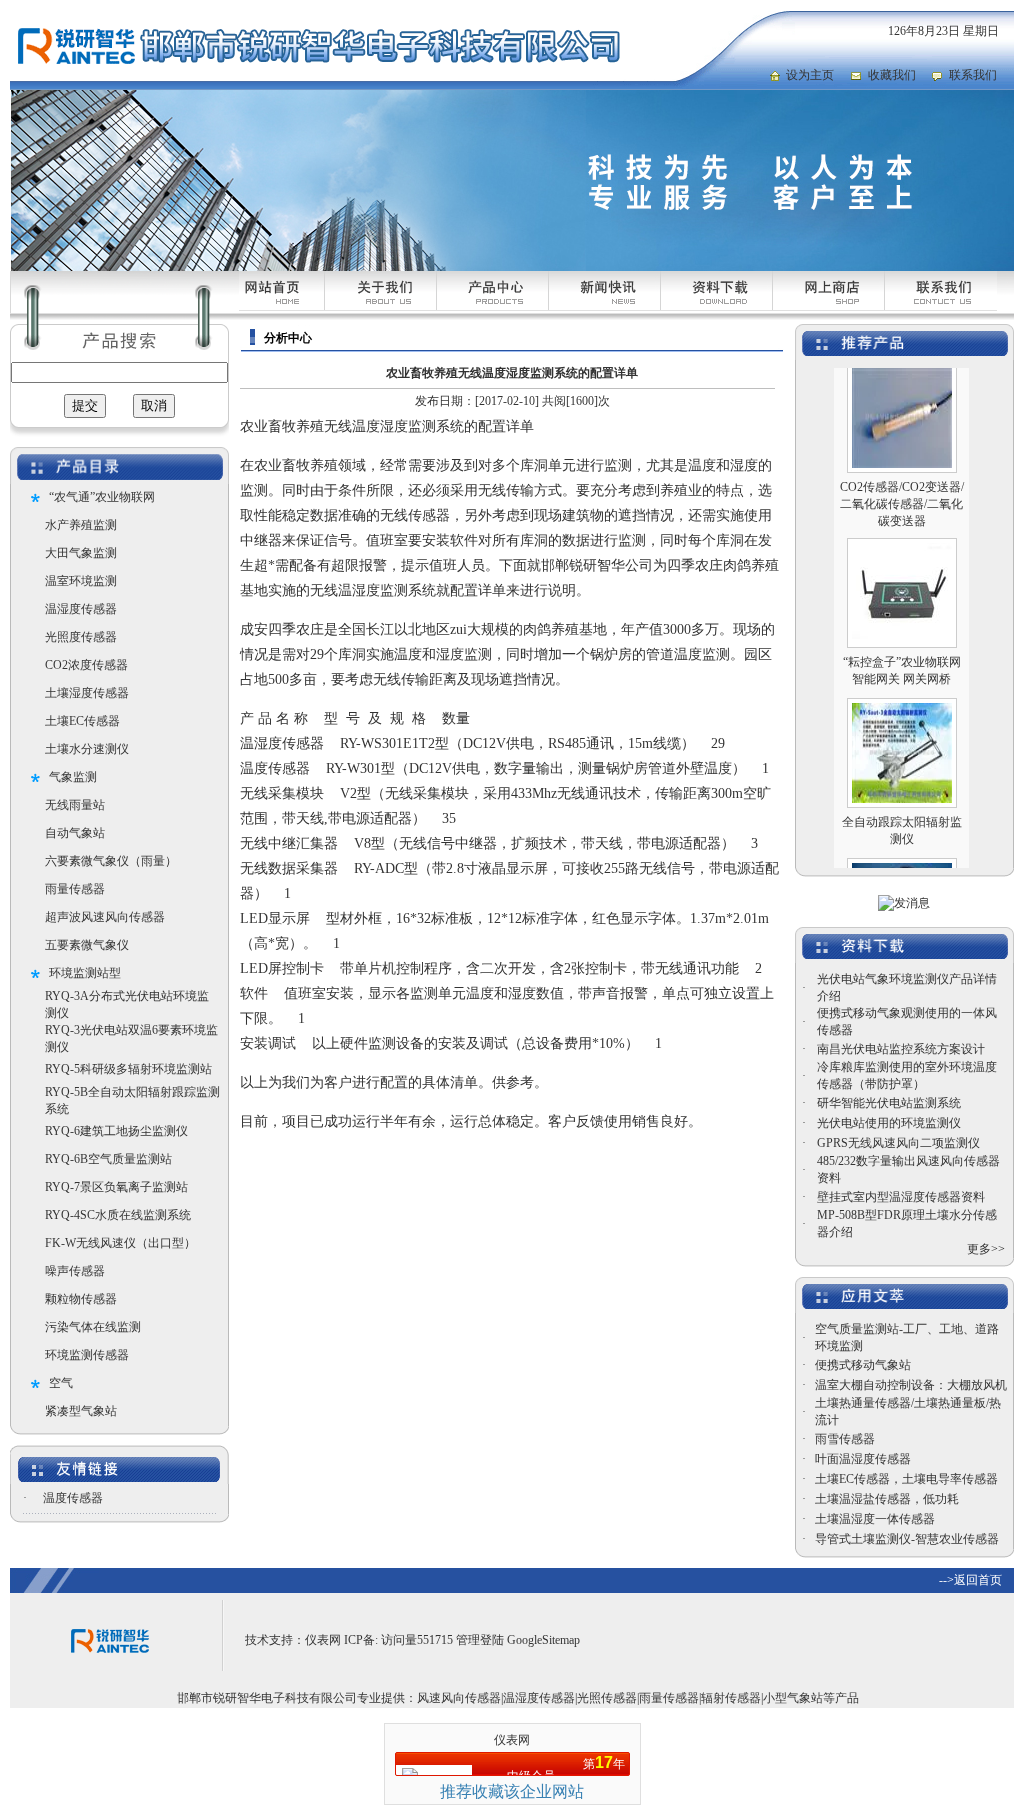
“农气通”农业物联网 (102, 497)
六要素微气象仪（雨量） (111, 861)
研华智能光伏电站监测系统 (889, 1103)
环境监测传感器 (87, 1355)
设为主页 (810, 75)
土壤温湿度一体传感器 (875, 1519)
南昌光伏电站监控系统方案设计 (901, 1049)
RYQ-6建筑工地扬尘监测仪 (116, 1131)
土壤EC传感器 (82, 721)
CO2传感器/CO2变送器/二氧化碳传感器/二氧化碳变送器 (902, 483)
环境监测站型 (85, 973)
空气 (61, 1383)
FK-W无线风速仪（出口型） (120, 1243)
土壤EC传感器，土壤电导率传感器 (906, 1479)
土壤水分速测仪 (87, 749)
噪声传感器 (75, 1271)
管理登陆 (480, 1640)
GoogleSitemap (543, 1640)
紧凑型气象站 (81, 1411)
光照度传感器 (81, 637)
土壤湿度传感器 (87, 693)
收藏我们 (892, 75)
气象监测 (73, 777)
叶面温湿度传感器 (863, 1459)
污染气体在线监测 (93, 1327)
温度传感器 (73, 1498)
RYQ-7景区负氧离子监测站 (116, 1187)
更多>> (986, 1249)
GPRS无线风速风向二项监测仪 (898, 1143)
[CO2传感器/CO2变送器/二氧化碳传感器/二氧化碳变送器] (902, 443)
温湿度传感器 (81, 609)
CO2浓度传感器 (86, 665)
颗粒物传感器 (81, 1299)
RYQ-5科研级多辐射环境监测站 (128, 1069)
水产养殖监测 (81, 525)
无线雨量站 (75, 805)
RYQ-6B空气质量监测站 (108, 1159)
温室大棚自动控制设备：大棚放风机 (911, 1385)
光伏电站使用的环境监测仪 (889, 1123)
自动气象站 (75, 833)
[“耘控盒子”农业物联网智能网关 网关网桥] (902, 618)
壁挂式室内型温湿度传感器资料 (901, 1197)
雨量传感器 (75, 889)
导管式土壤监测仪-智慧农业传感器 (907, 1539)
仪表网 (323, 1640)
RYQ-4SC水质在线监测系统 (118, 1215)
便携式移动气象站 (863, 1365)
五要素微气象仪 (87, 945)
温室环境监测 (81, 581)
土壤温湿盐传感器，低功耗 (887, 1499)
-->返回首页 (970, 1580)
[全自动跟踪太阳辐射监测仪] (902, 778)
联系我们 (973, 75)
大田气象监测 (81, 553)
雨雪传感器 (845, 1439)
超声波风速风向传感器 (105, 917)
